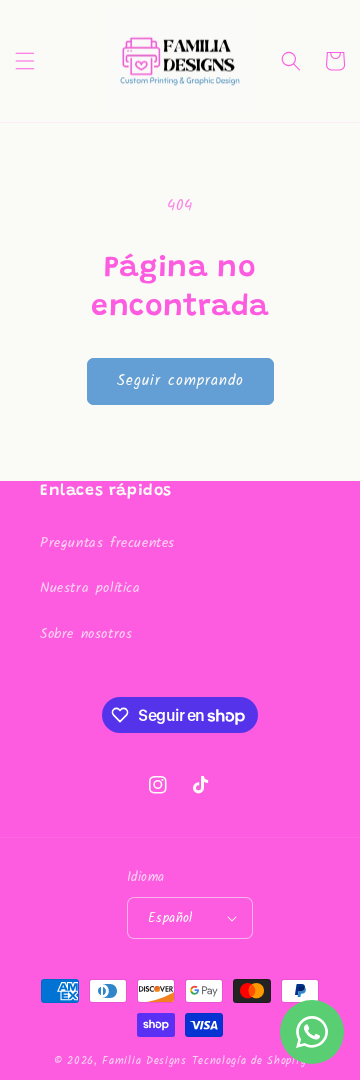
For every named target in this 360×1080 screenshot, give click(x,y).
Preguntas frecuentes (107, 543)
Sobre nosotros (86, 634)
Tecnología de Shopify (249, 1061)
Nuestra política (90, 588)
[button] (25, 61)
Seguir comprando (180, 381)
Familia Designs (144, 1061)
